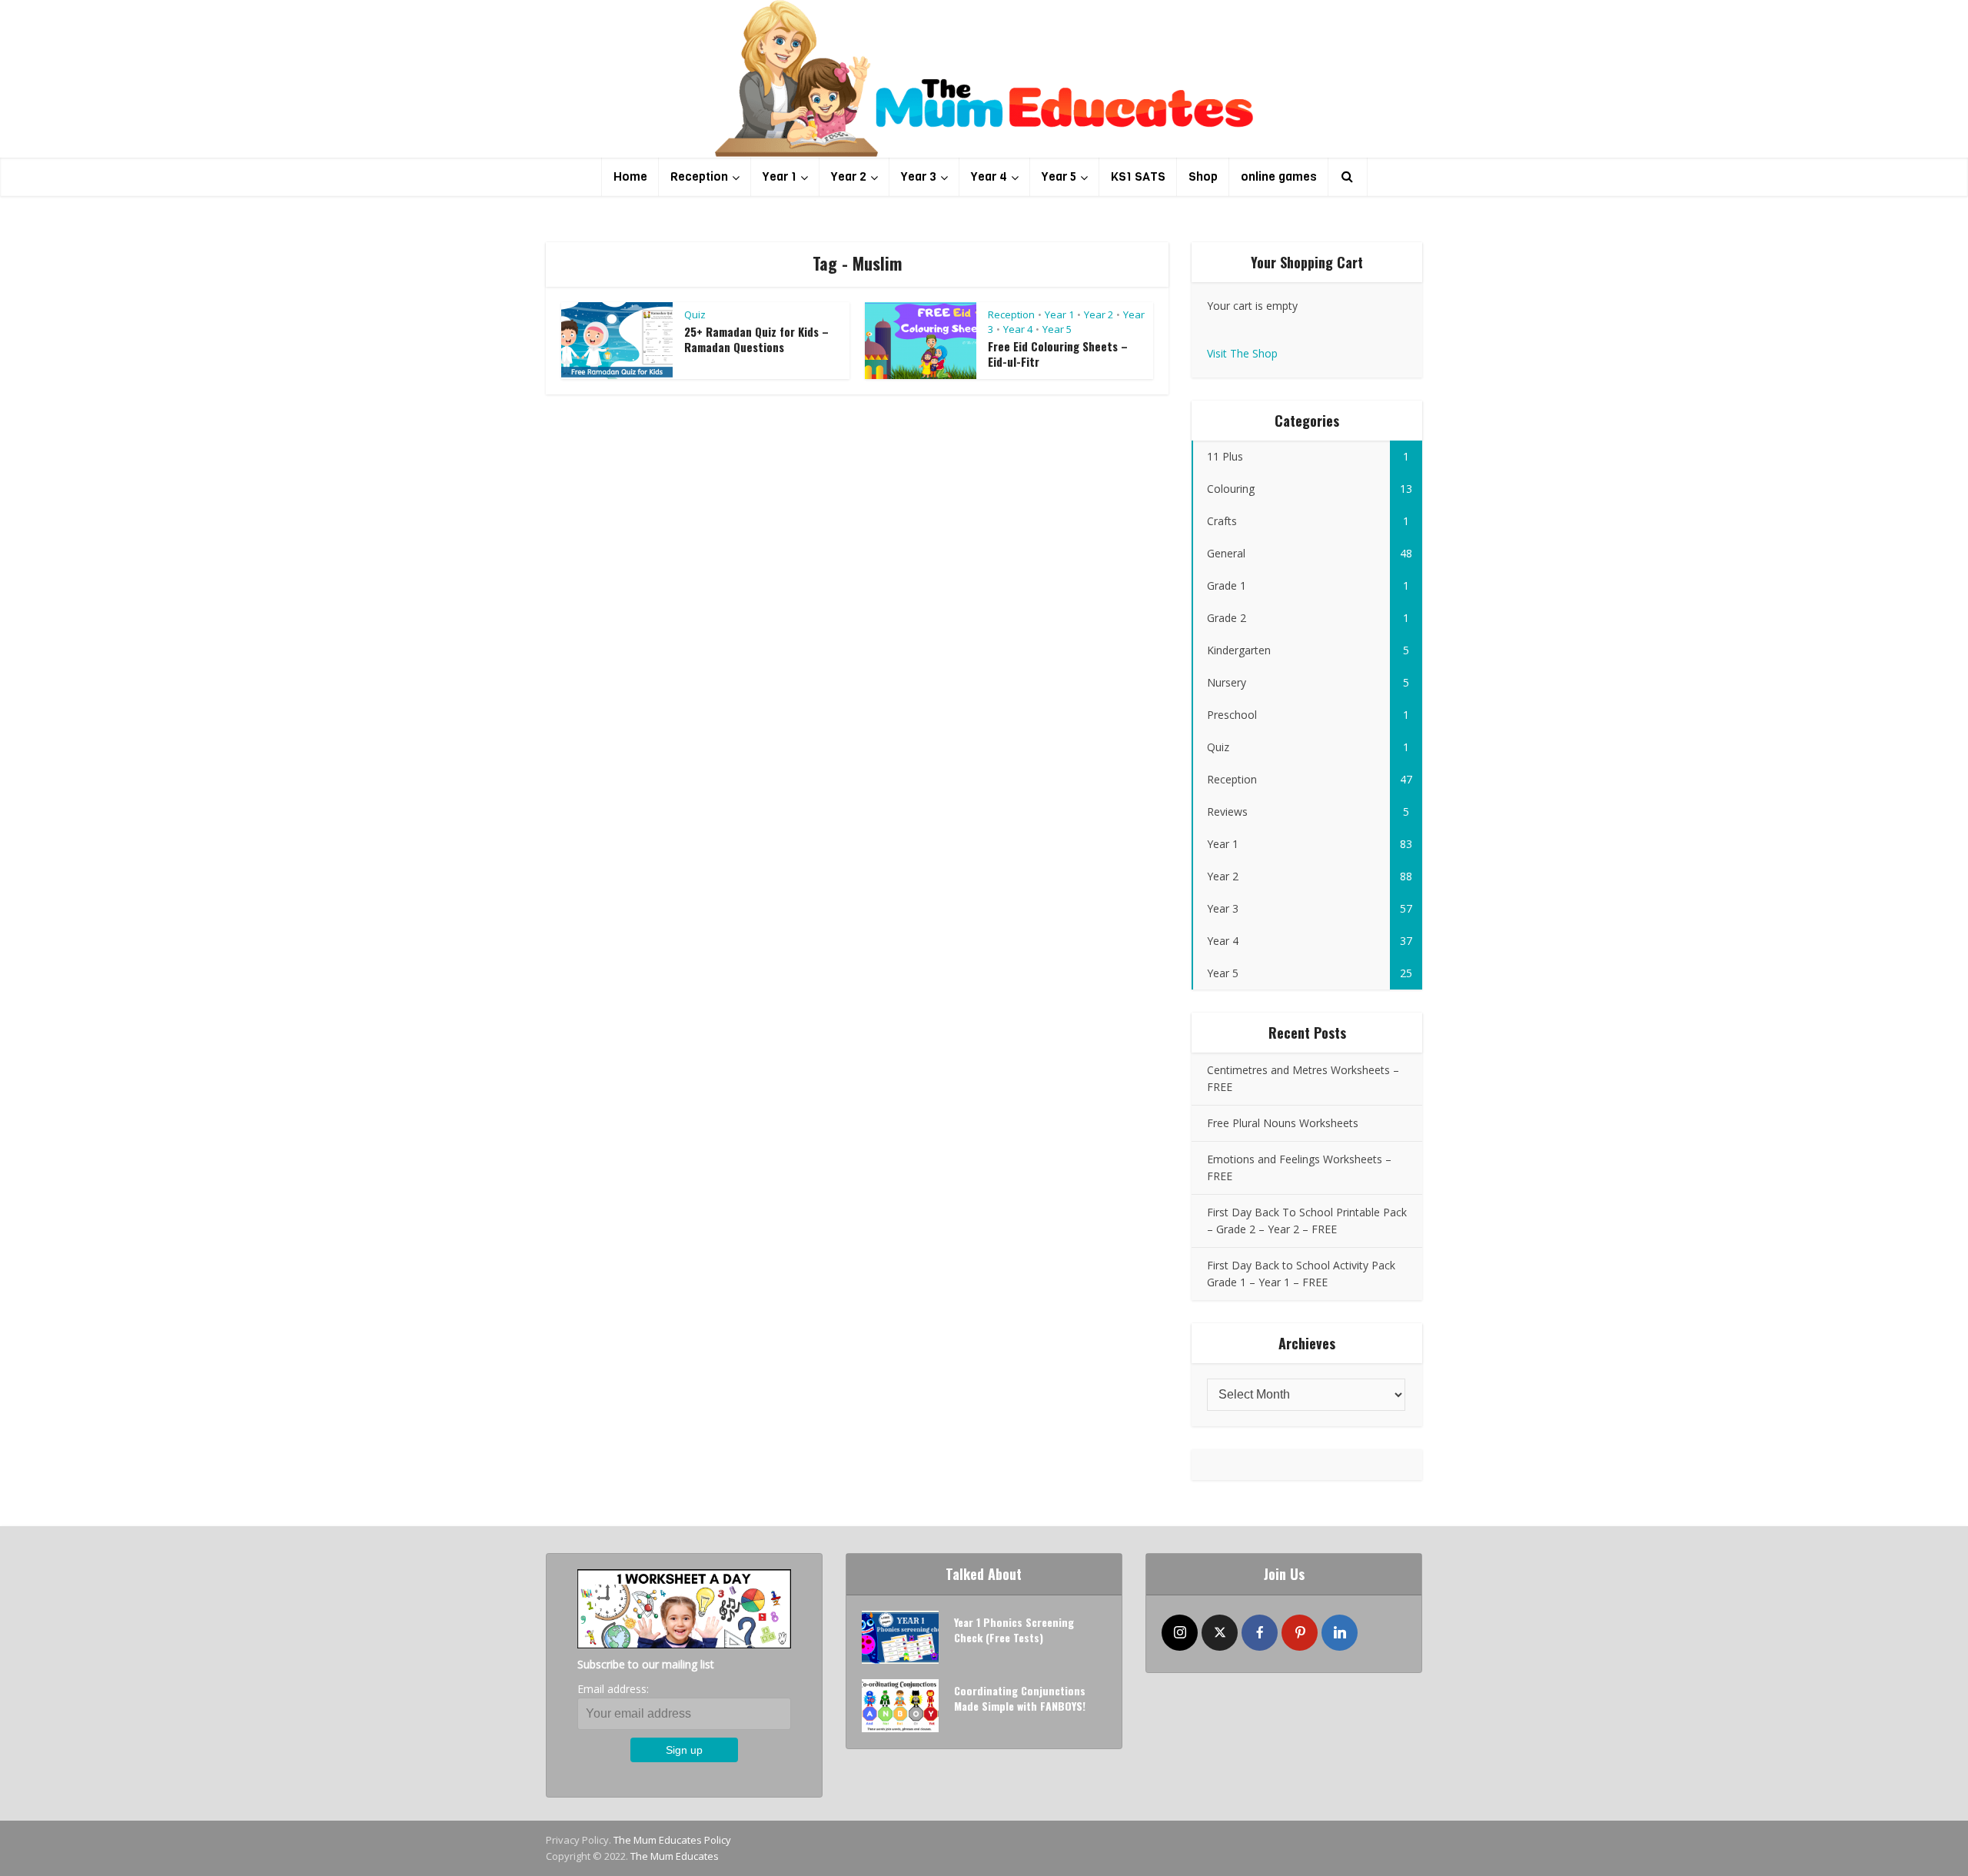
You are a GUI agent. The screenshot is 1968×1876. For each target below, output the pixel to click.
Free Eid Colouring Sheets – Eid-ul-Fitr (1058, 354)
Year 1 (780, 176)
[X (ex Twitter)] (1220, 1633)
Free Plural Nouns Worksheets (1283, 1123)
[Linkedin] (1340, 1633)
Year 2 (849, 176)
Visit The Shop (1242, 353)
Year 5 (1059, 176)
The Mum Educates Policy (672, 1840)
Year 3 (919, 176)
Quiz (695, 314)
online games (1279, 176)
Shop (1203, 176)
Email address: (613, 1689)
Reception (699, 176)
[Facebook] (1260, 1633)
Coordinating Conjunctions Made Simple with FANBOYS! (1020, 1698)
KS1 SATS (1138, 176)
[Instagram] (1180, 1633)
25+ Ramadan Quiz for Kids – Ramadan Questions (756, 339)
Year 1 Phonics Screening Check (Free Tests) (1014, 1630)
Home (630, 176)
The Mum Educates (675, 1856)
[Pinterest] (1300, 1633)
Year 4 (989, 176)
